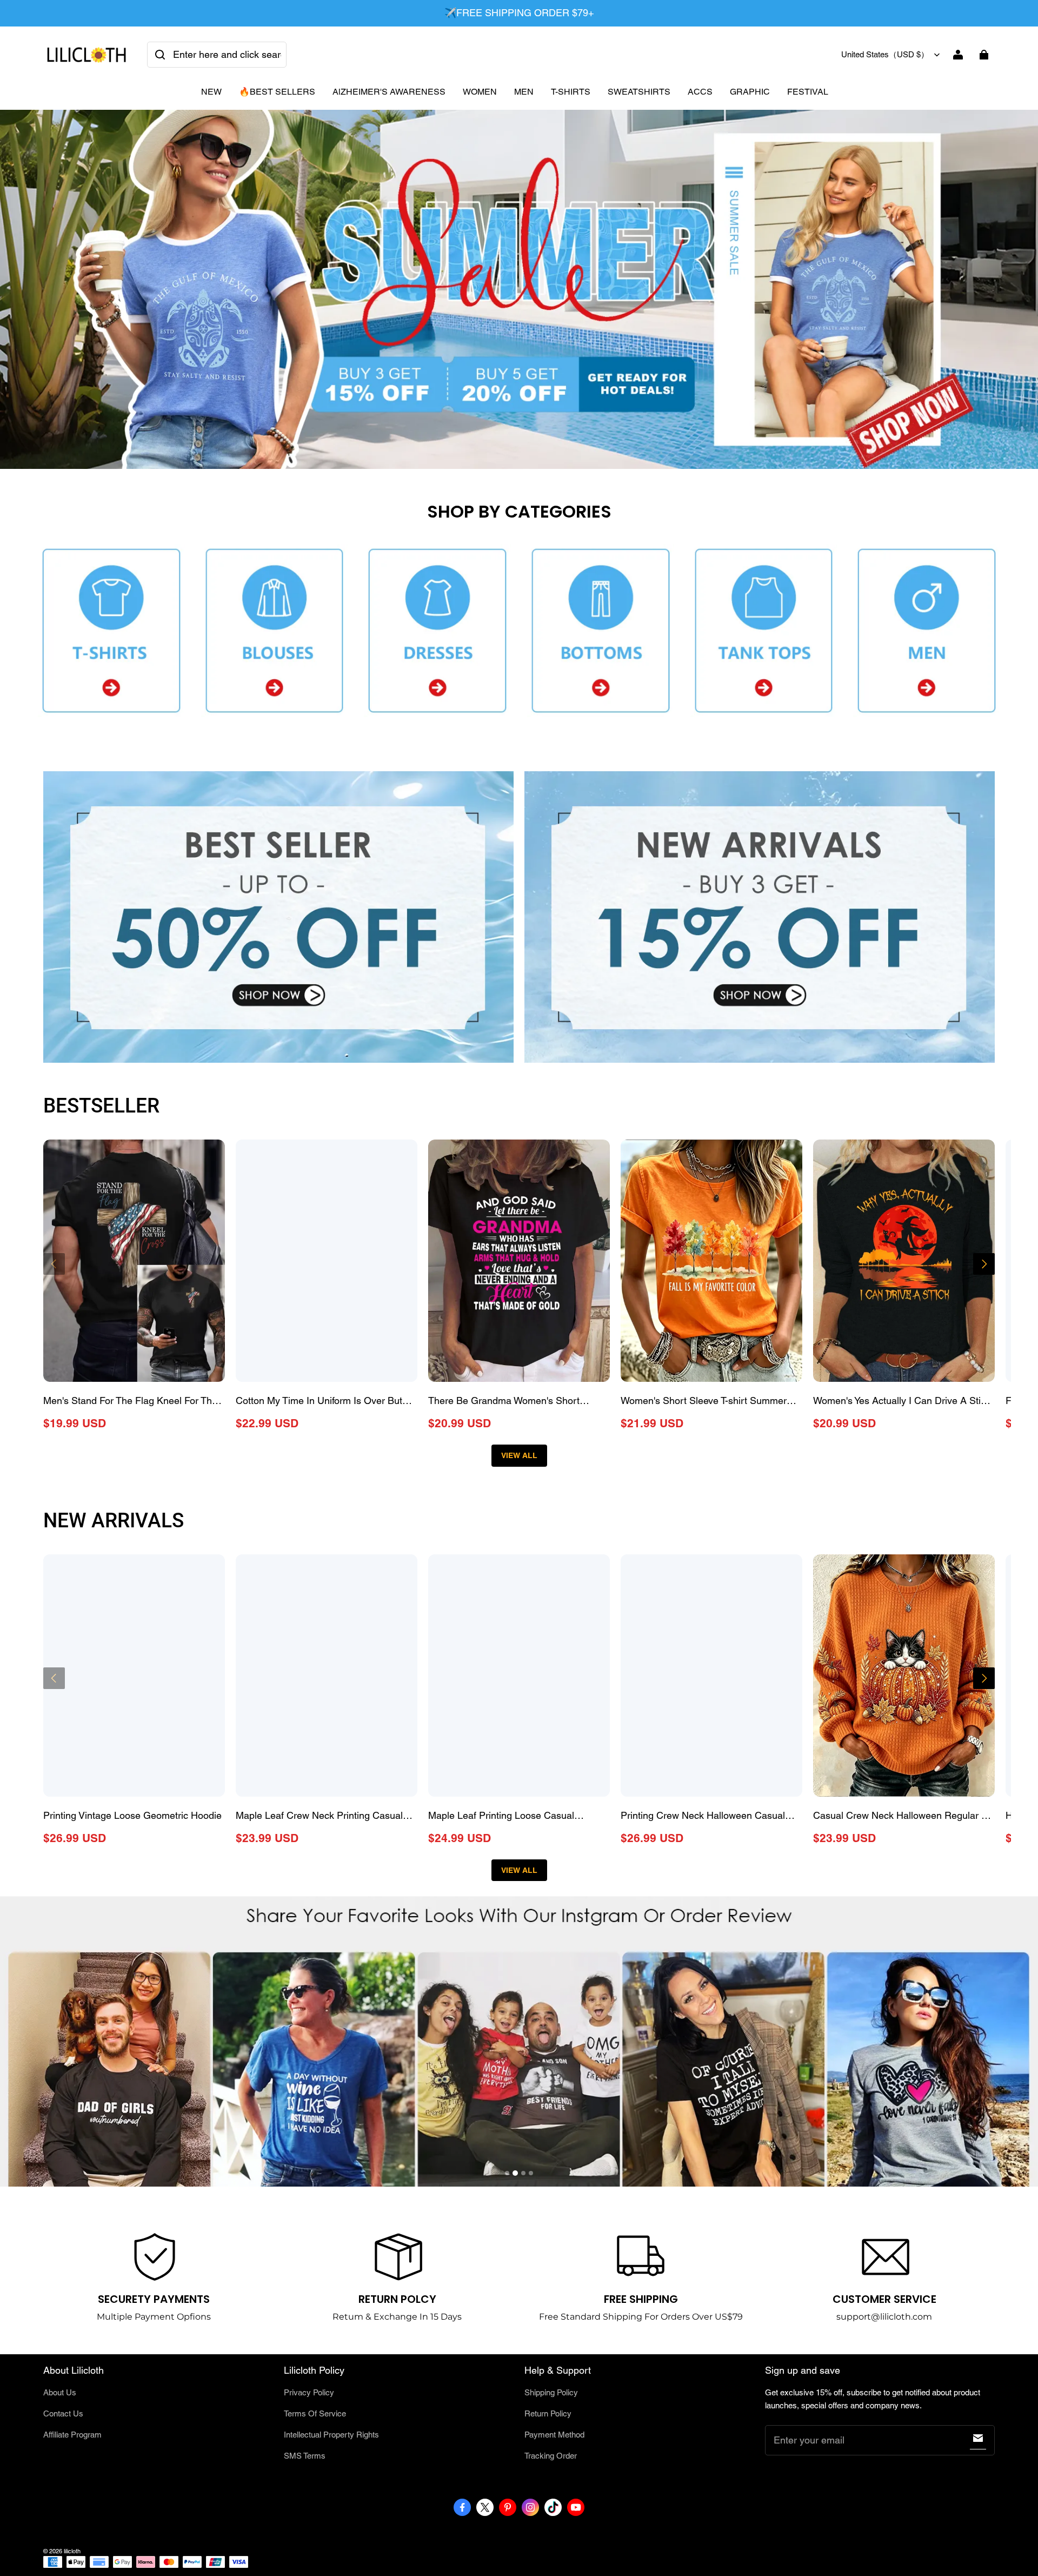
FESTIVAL (808, 92)
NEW (211, 92)
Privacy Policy (309, 2392)
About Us (60, 2392)
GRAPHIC (750, 92)
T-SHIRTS (571, 92)
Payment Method (554, 2435)
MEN (524, 92)
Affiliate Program (72, 2435)
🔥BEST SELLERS (277, 92)
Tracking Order (551, 2456)
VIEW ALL (519, 1455)
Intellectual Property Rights (331, 2435)
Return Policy (548, 2413)
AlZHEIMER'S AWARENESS (389, 92)
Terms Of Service (315, 2413)
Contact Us (63, 2413)
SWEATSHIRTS (639, 92)
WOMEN (480, 92)
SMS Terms (305, 2456)
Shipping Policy (551, 2392)
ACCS (700, 92)
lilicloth (72, 2551)
